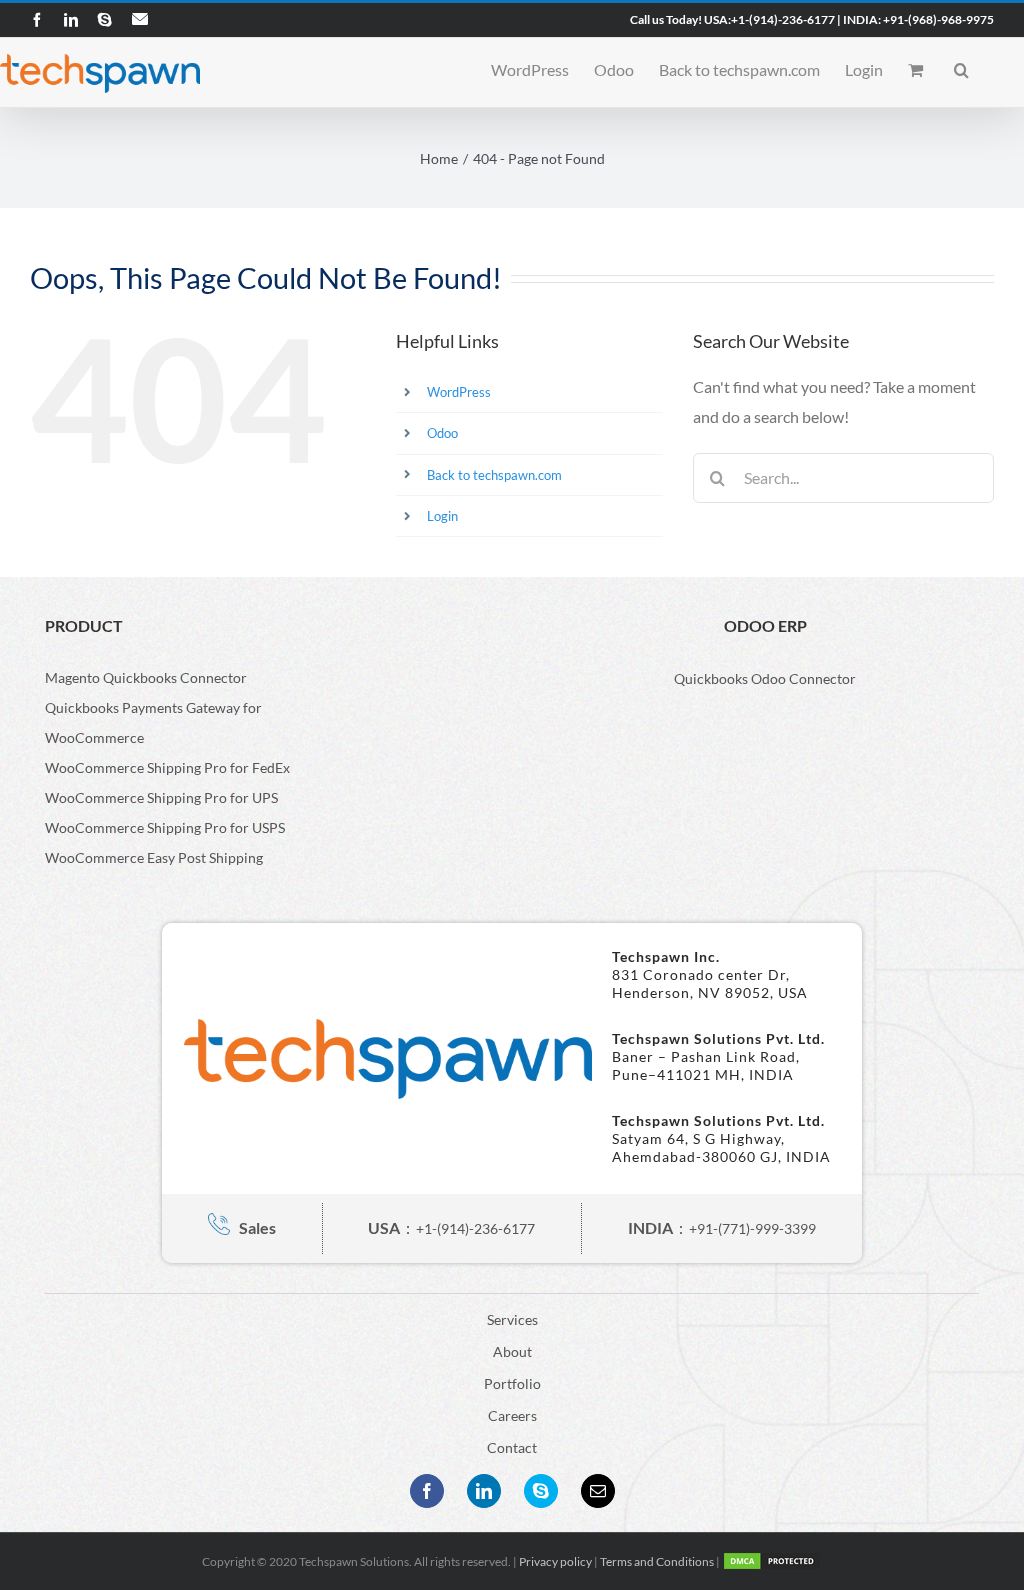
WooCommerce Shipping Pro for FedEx (167, 767)
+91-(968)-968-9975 (938, 19)
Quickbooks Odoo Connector (765, 678)
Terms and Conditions (657, 1561)
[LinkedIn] (484, 1491)
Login (442, 516)
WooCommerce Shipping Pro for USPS (165, 827)
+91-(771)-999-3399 (752, 1228)
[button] (961, 68)
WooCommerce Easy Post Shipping (154, 857)
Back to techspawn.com (494, 475)
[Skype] (541, 1491)
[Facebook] (427, 1491)
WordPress (459, 392)
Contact (512, 1447)
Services (512, 1319)
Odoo (442, 433)
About (512, 1351)
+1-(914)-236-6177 (783, 19)
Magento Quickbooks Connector (146, 677)
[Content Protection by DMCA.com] (772, 1561)
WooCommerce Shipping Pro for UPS (161, 797)
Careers (512, 1415)
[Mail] (598, 1491)
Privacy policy (555, 1561)
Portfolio (512, 1383)
